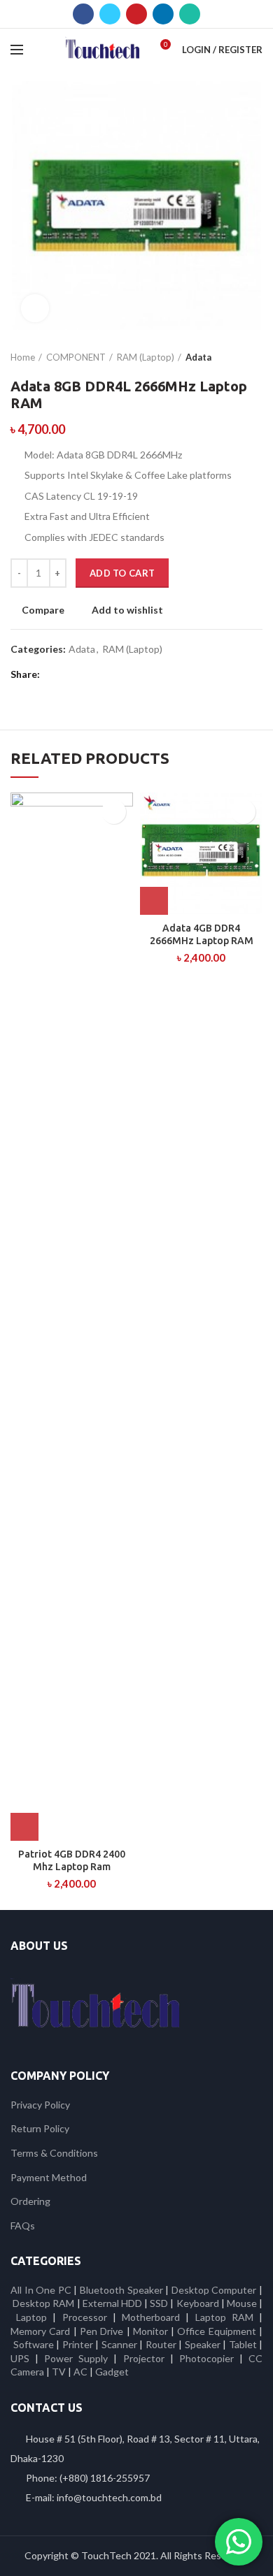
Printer (78, 2344)
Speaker (203, 2344)
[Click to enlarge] (35, 308)
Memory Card (40, 2331)
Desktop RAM (43, 2303)
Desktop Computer (214, 2290)
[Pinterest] (136, 14)
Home (23, 357)
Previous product (227, 357)
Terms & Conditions (54, 2153)
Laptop (31, 2317)
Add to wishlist (127, 610)
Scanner (119, 2344)
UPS (20, 2358)
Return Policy (40, 2128)
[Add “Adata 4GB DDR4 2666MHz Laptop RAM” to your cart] (154, 901)
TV (59, 2372)
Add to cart (122, 573)
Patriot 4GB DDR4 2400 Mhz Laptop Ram (72, 1860)
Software (35, 2344)
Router (161, 2344)
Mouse (242, 2303)
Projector (144, 2358)
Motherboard (151, 2317)
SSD (159, 2303)
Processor (85, 2317)
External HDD (112, 2303)
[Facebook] (83, 14)
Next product (255, 357)
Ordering (30, 2201)
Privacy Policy (40, 2105)
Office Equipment (216, 2331)
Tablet (243, 2344)
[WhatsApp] (190, 14)
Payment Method (49, 2177)
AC (80, 2372)
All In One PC (41, 2290)
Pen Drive (101, 2331)
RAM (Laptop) (146, 357)
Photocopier (206, 2358)
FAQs (23, 2226)
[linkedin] (163, 14)
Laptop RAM (224, 2317)
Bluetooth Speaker (121, 2290)
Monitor (150, 2331)
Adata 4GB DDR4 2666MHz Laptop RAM (202, 934)
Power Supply (76, 2358)
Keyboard (199, 2303)
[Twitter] (110, 14)
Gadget (112, 2372)
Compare (43, 610)
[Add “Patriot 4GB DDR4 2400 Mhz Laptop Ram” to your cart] (24, 1827)
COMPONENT (76, 357)
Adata (198, 357)
